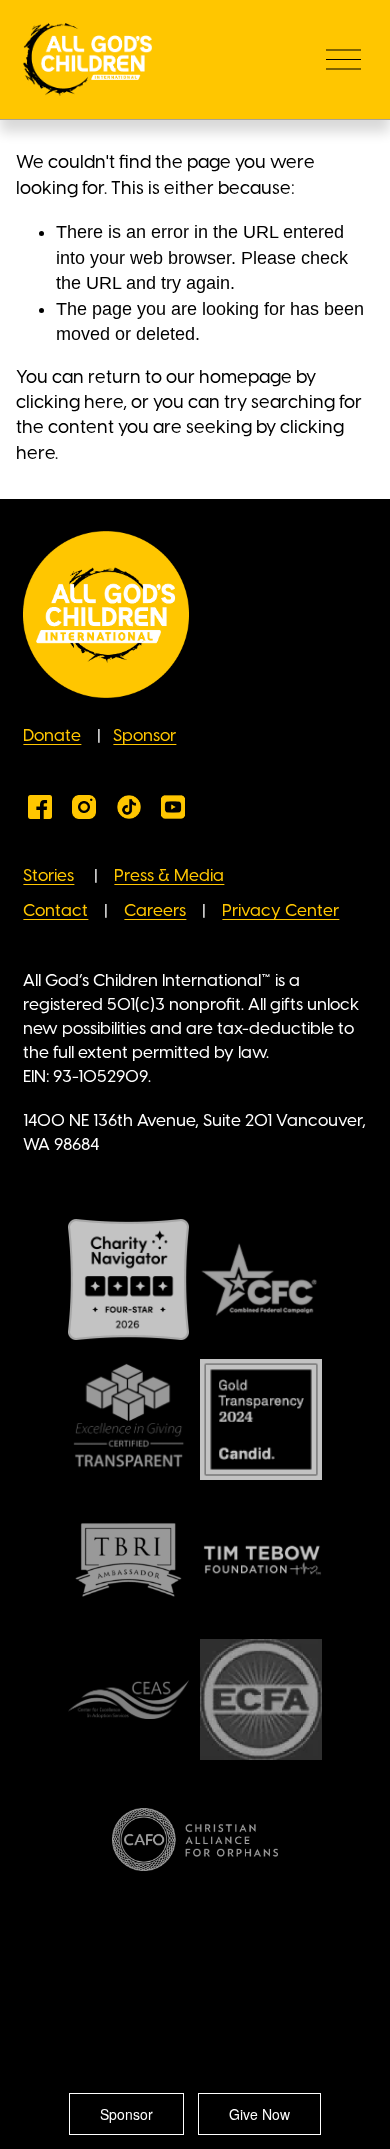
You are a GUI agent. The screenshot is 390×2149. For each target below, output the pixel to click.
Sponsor (144, 736)
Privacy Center (280, 911)
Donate (52, 736)
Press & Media (169, 876)
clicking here (69, 403)
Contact (55, 911)
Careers (155, 911)
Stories (48, 876)
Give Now (259, 2114)
